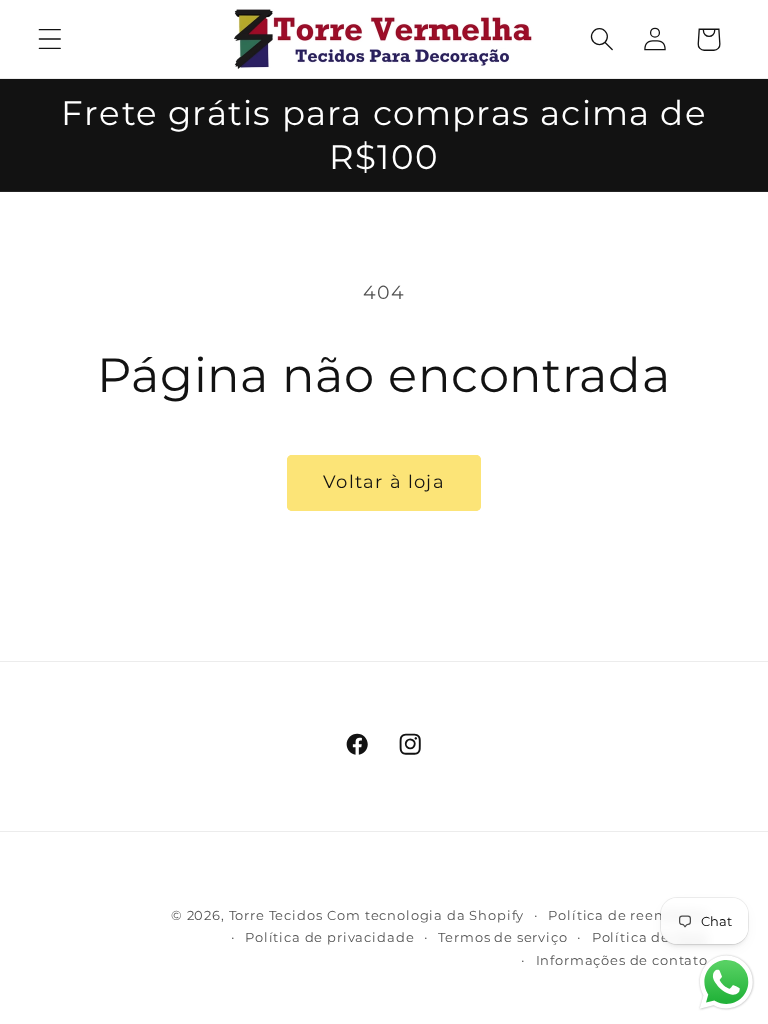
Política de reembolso (628, 915)
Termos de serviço (502, 937)
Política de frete (650, 937)
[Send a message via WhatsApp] (726, 982)
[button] (50, 39)
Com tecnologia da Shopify (425, 915)
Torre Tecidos (276, 915)
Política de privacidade (329, 937)
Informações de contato (622, 960)
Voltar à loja (384, 482)
